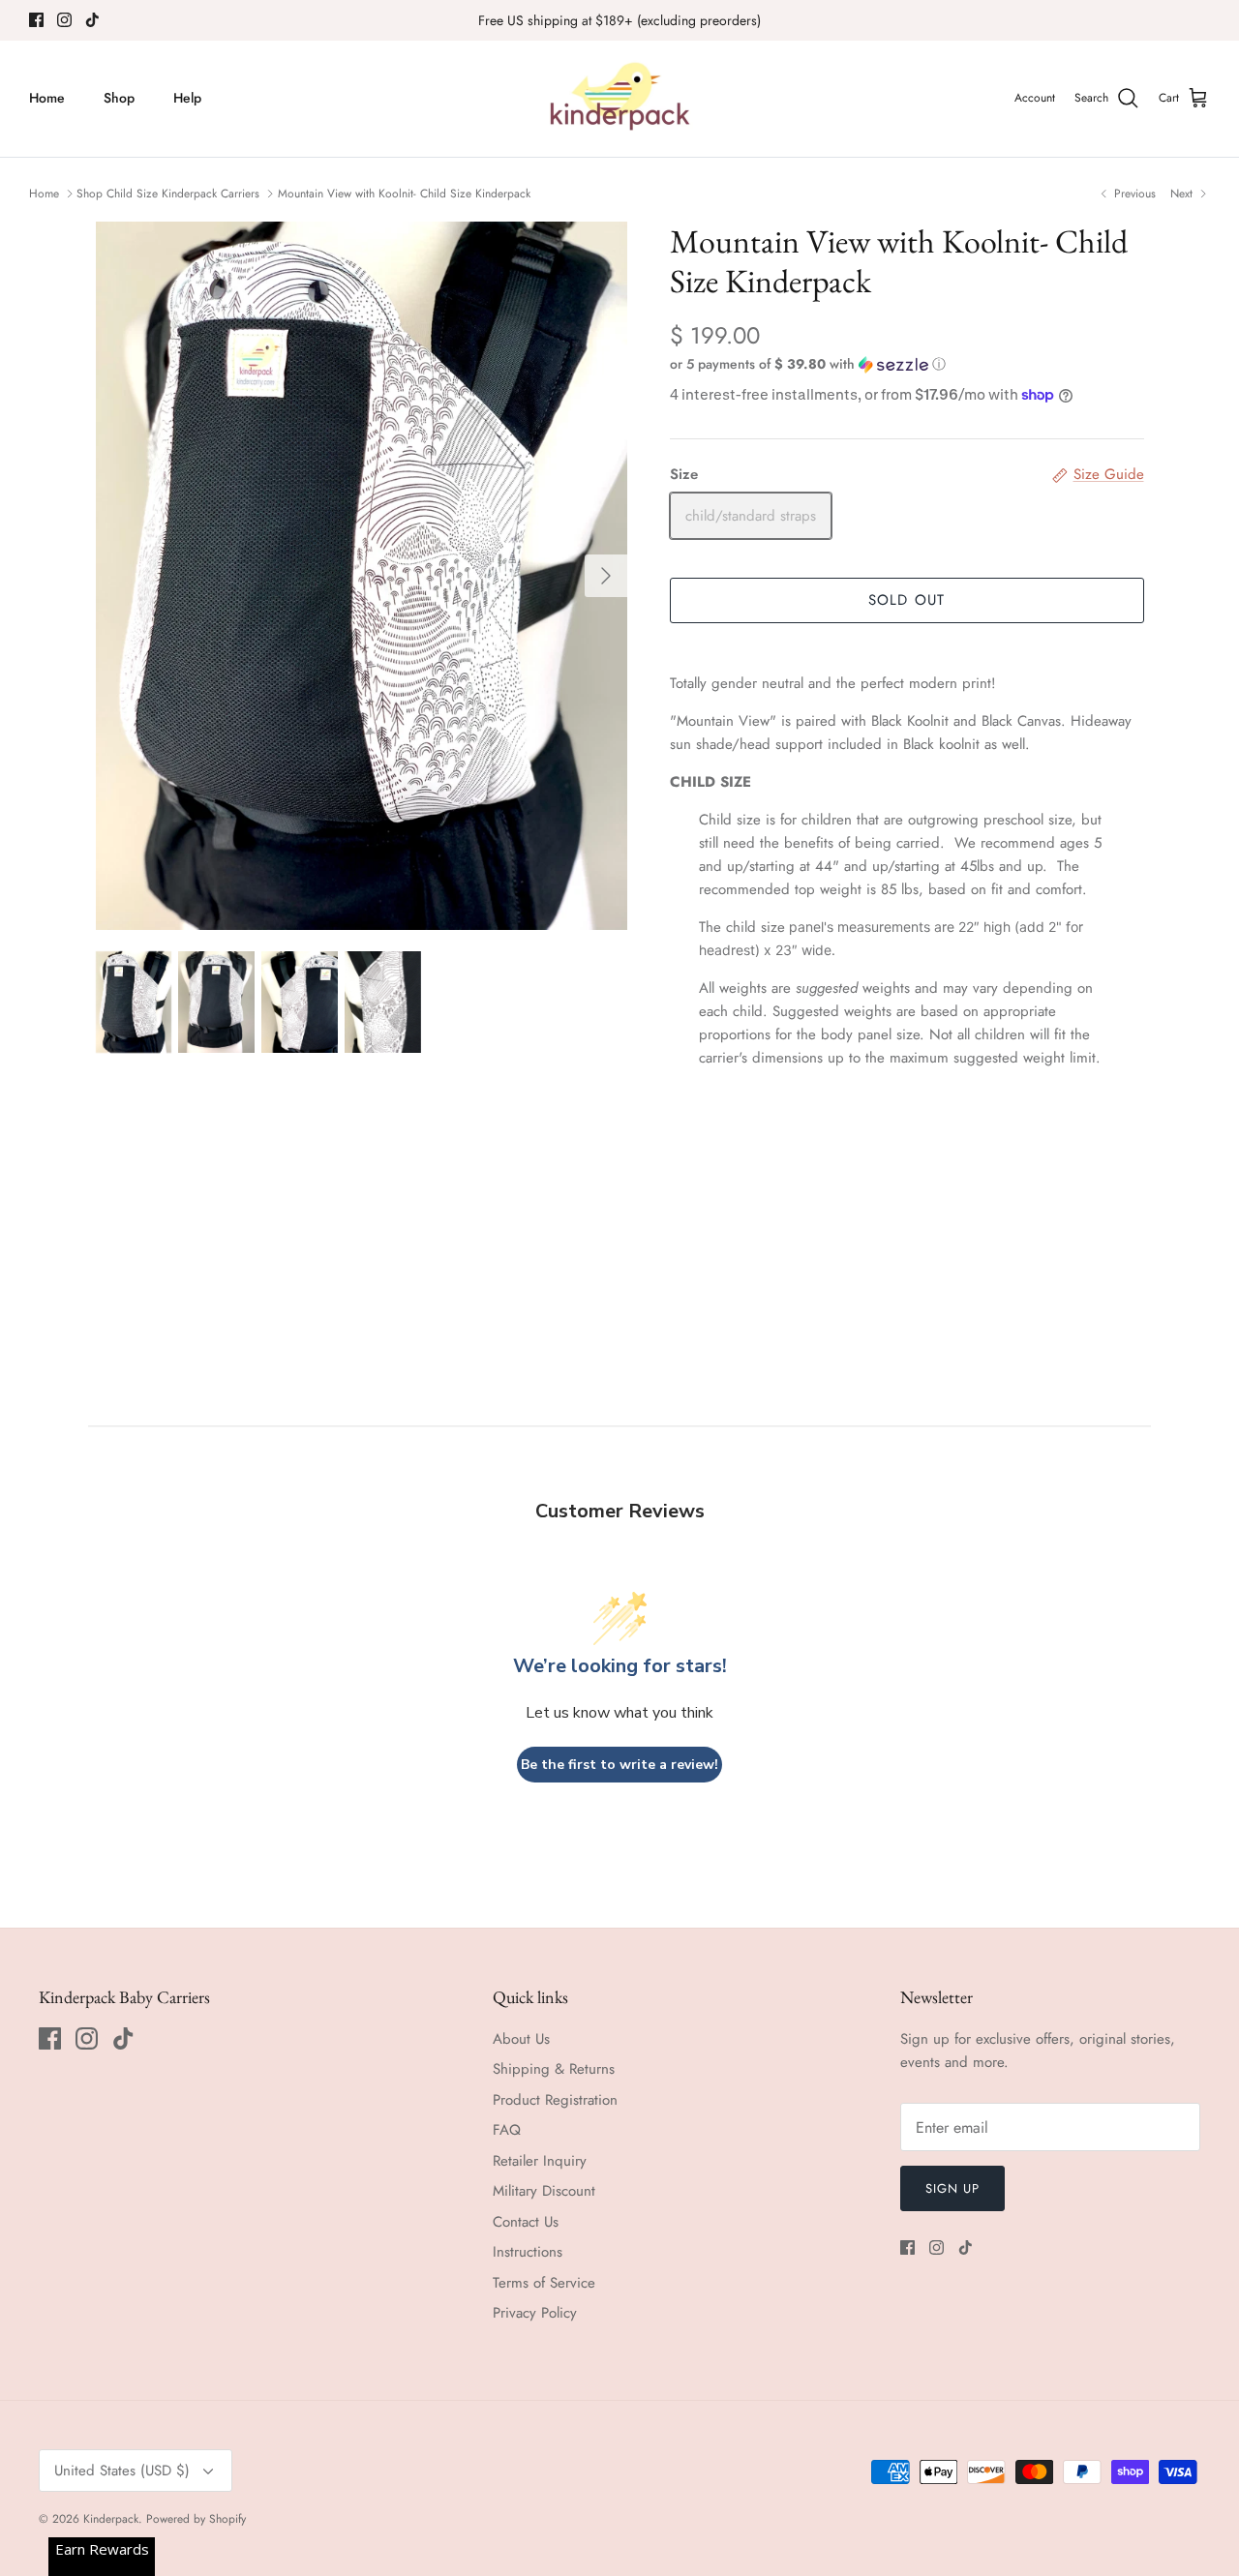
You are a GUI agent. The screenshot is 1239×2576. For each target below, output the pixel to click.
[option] (362, 576)
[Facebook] (36, 20)
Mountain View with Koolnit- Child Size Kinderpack (404, 194)
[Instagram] (64, 20)
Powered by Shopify (196, 2519)
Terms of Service (544, 2283)
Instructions (528, 2252)
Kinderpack (111, 2519)
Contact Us (526, 2222)
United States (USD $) (122, 2471)
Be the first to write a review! (619, 1765)
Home (47, 98)
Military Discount (544, 2191)
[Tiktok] (92, 20)
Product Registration (555, 2100)
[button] (808, 364)
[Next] (606, 576)
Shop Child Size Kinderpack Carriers (168, 194)
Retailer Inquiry (540, 2161)
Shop (119, 98)
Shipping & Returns (554, 2069)
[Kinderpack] (619, 99)
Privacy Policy (535, 2313)
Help (187, 98)
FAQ (507, 2130)
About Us (521, 2039)
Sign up (952, 2188)
